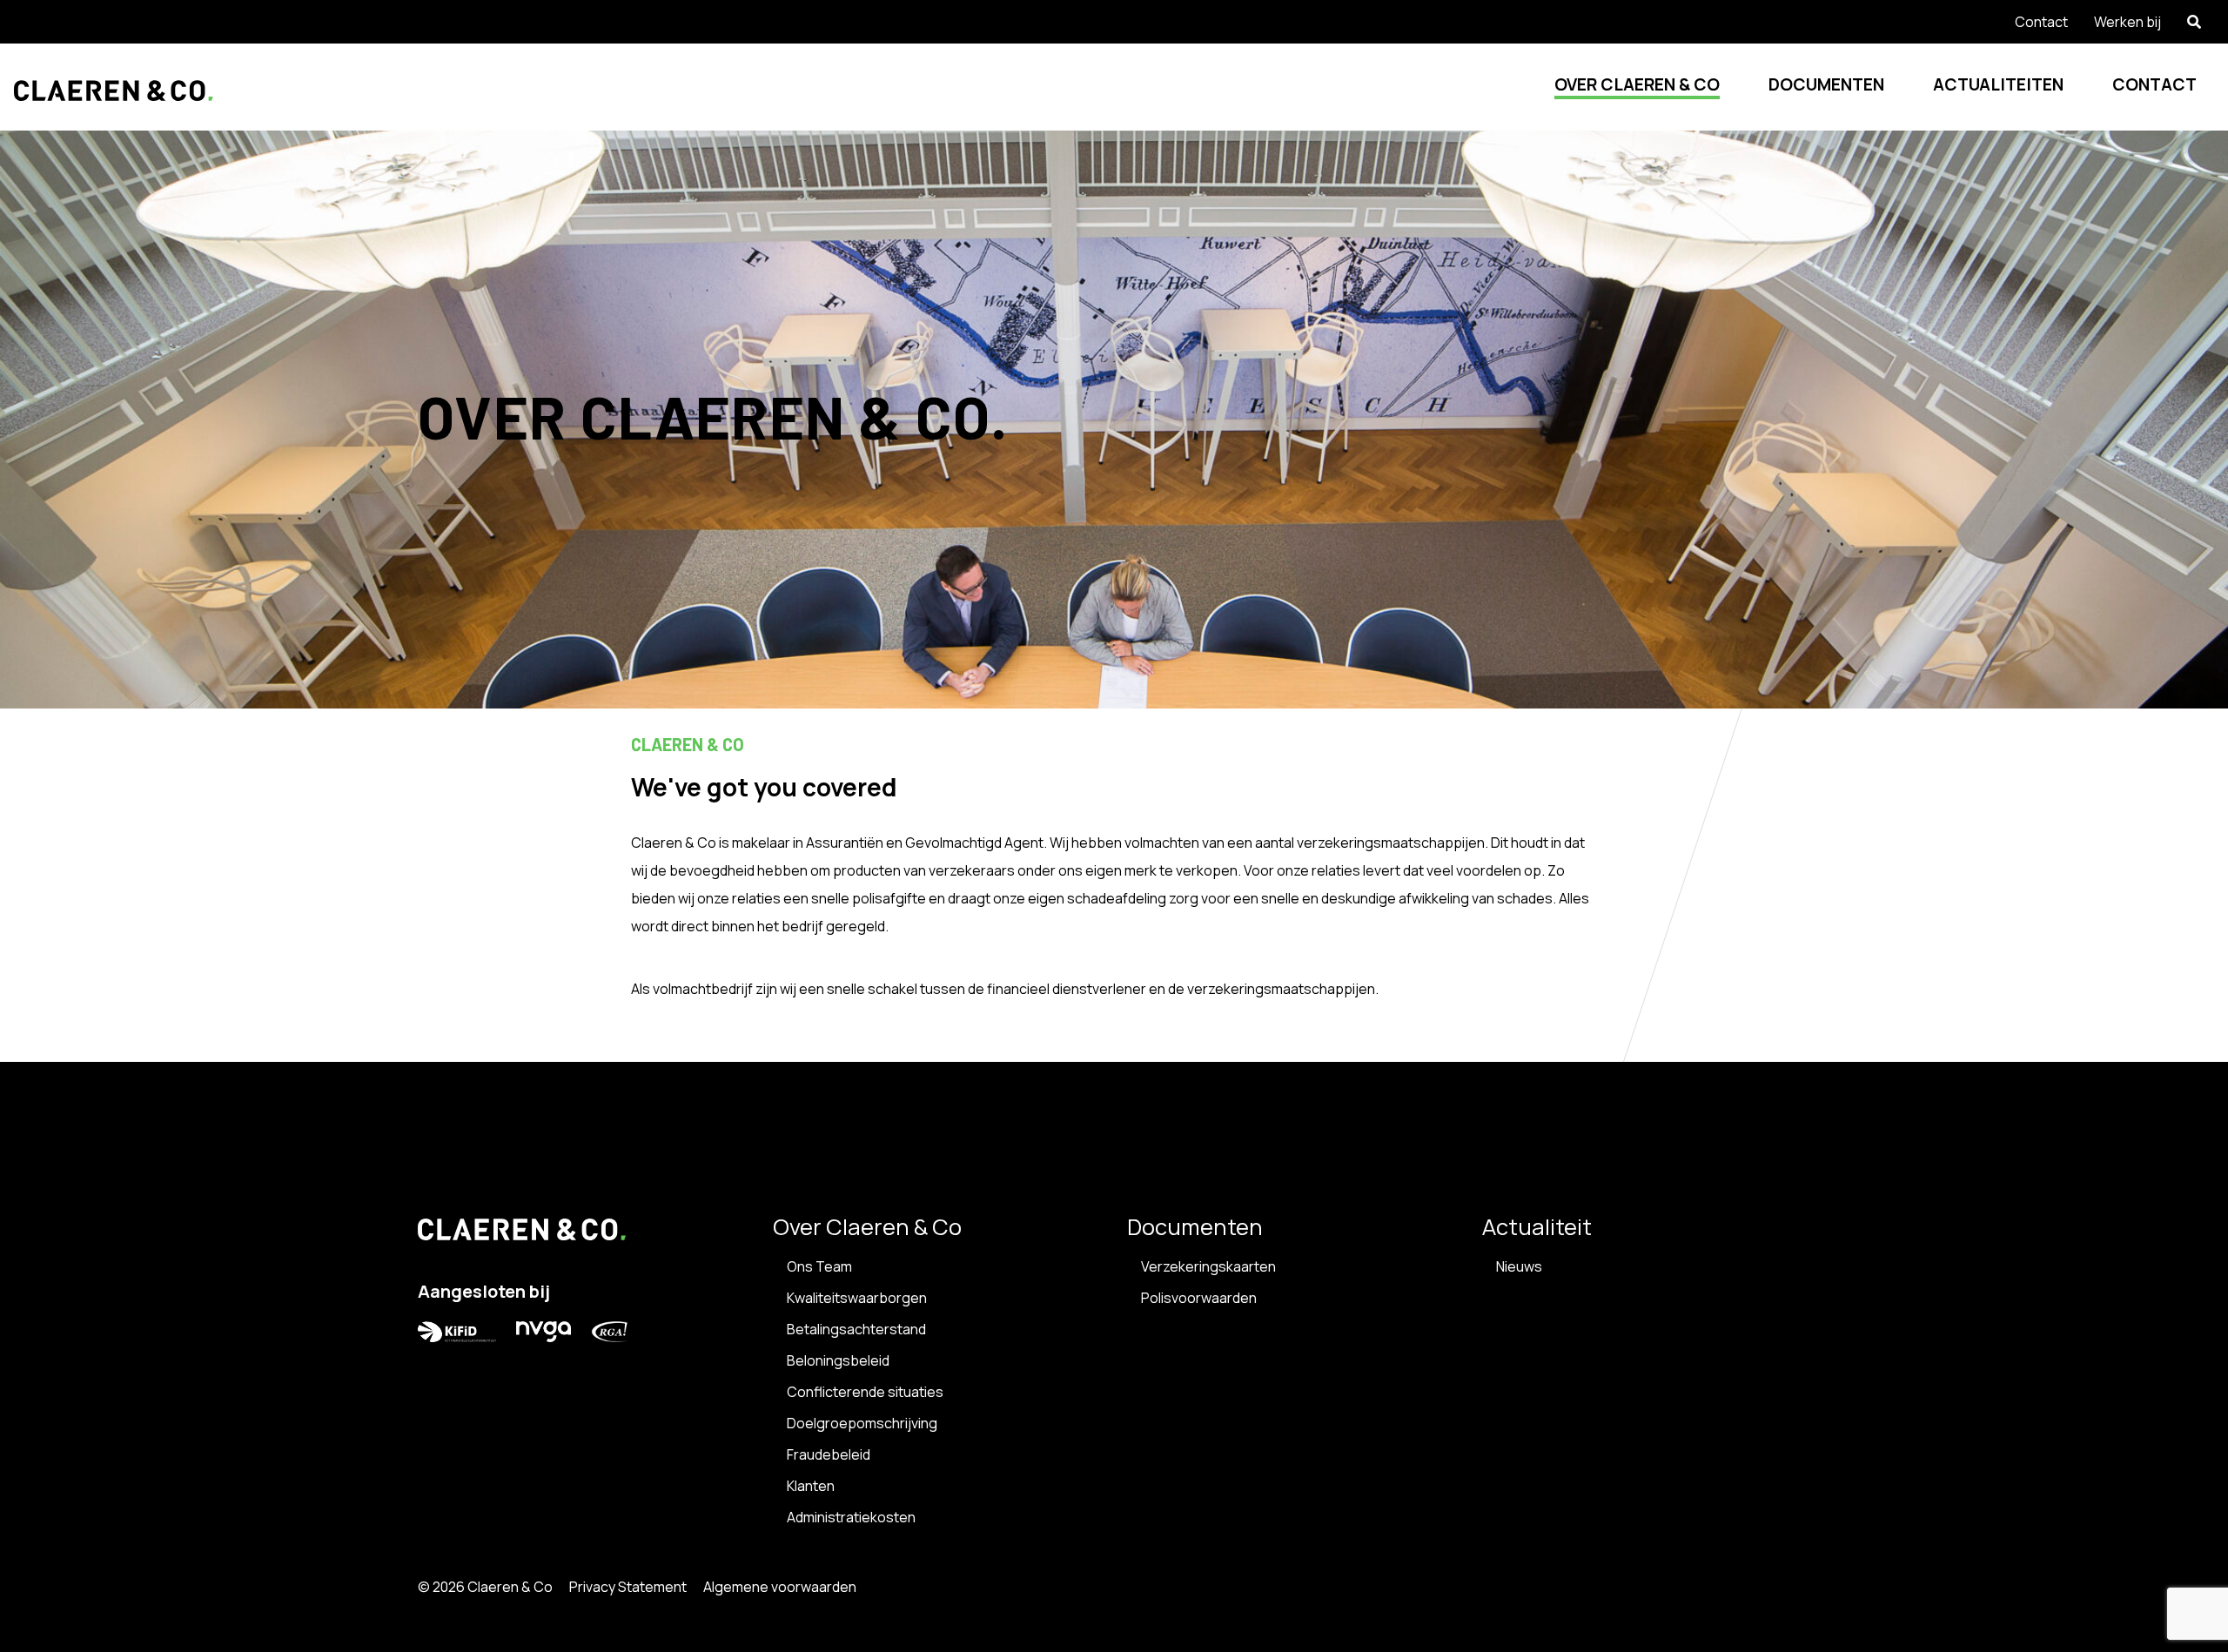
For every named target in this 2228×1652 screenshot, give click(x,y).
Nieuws (1519, 1266)
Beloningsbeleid (838, 1360)
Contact (2154, 84)
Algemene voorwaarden (780, 1587)
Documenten (1826, 84)
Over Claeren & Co (1637, 84)
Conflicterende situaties (865, 1392)
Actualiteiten (1998, 84)
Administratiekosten (851, 1517)
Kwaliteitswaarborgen (857, 1298)
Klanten (811, 1486)
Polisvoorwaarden (1199, 1298)
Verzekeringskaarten (1208, 1266)
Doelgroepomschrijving (862, 1423)
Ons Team (819, 1266)
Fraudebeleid (829, 1454)
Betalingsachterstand (856, 1329)
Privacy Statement (628, 1587)
